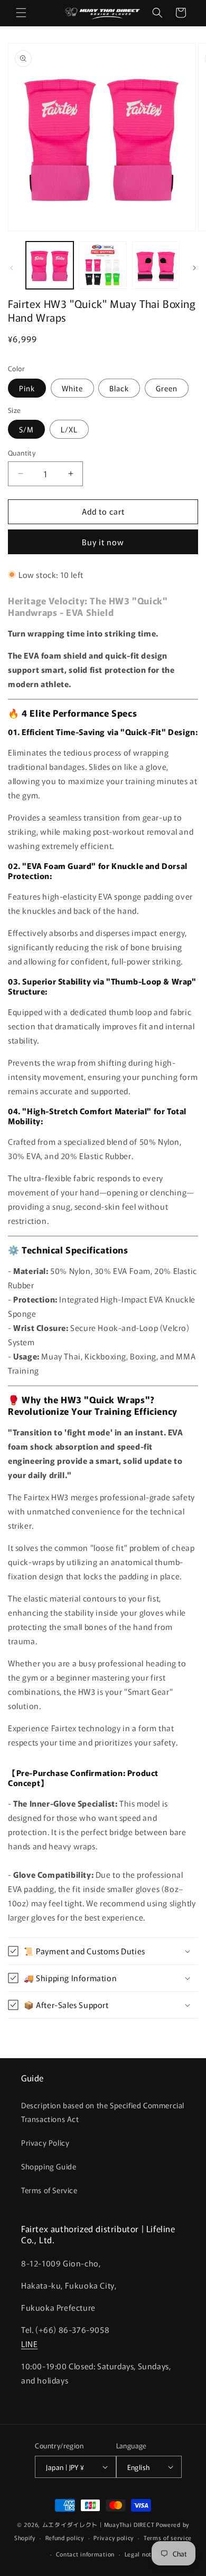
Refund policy (65, 2538)
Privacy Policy (45, 2143)
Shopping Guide (49, 2166)
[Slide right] (194, 268)
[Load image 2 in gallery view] (102, 265)
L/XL (69, 429)
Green (167, 388)
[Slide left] (12, 268)
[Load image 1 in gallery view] (50, 265)
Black (119, 388)
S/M (26, 429)
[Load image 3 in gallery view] (156, 265)
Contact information (85, 2554)
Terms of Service (49, 2190)
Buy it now (103, 542)
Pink (27, 388)
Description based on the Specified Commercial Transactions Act (103, 2112)
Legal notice (142, 2554)
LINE (29, 2344)
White (72, 388)
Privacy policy (114, 2538)
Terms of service (168, 2538)
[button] (21, 13)
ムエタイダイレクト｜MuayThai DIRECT (99, 2524)
